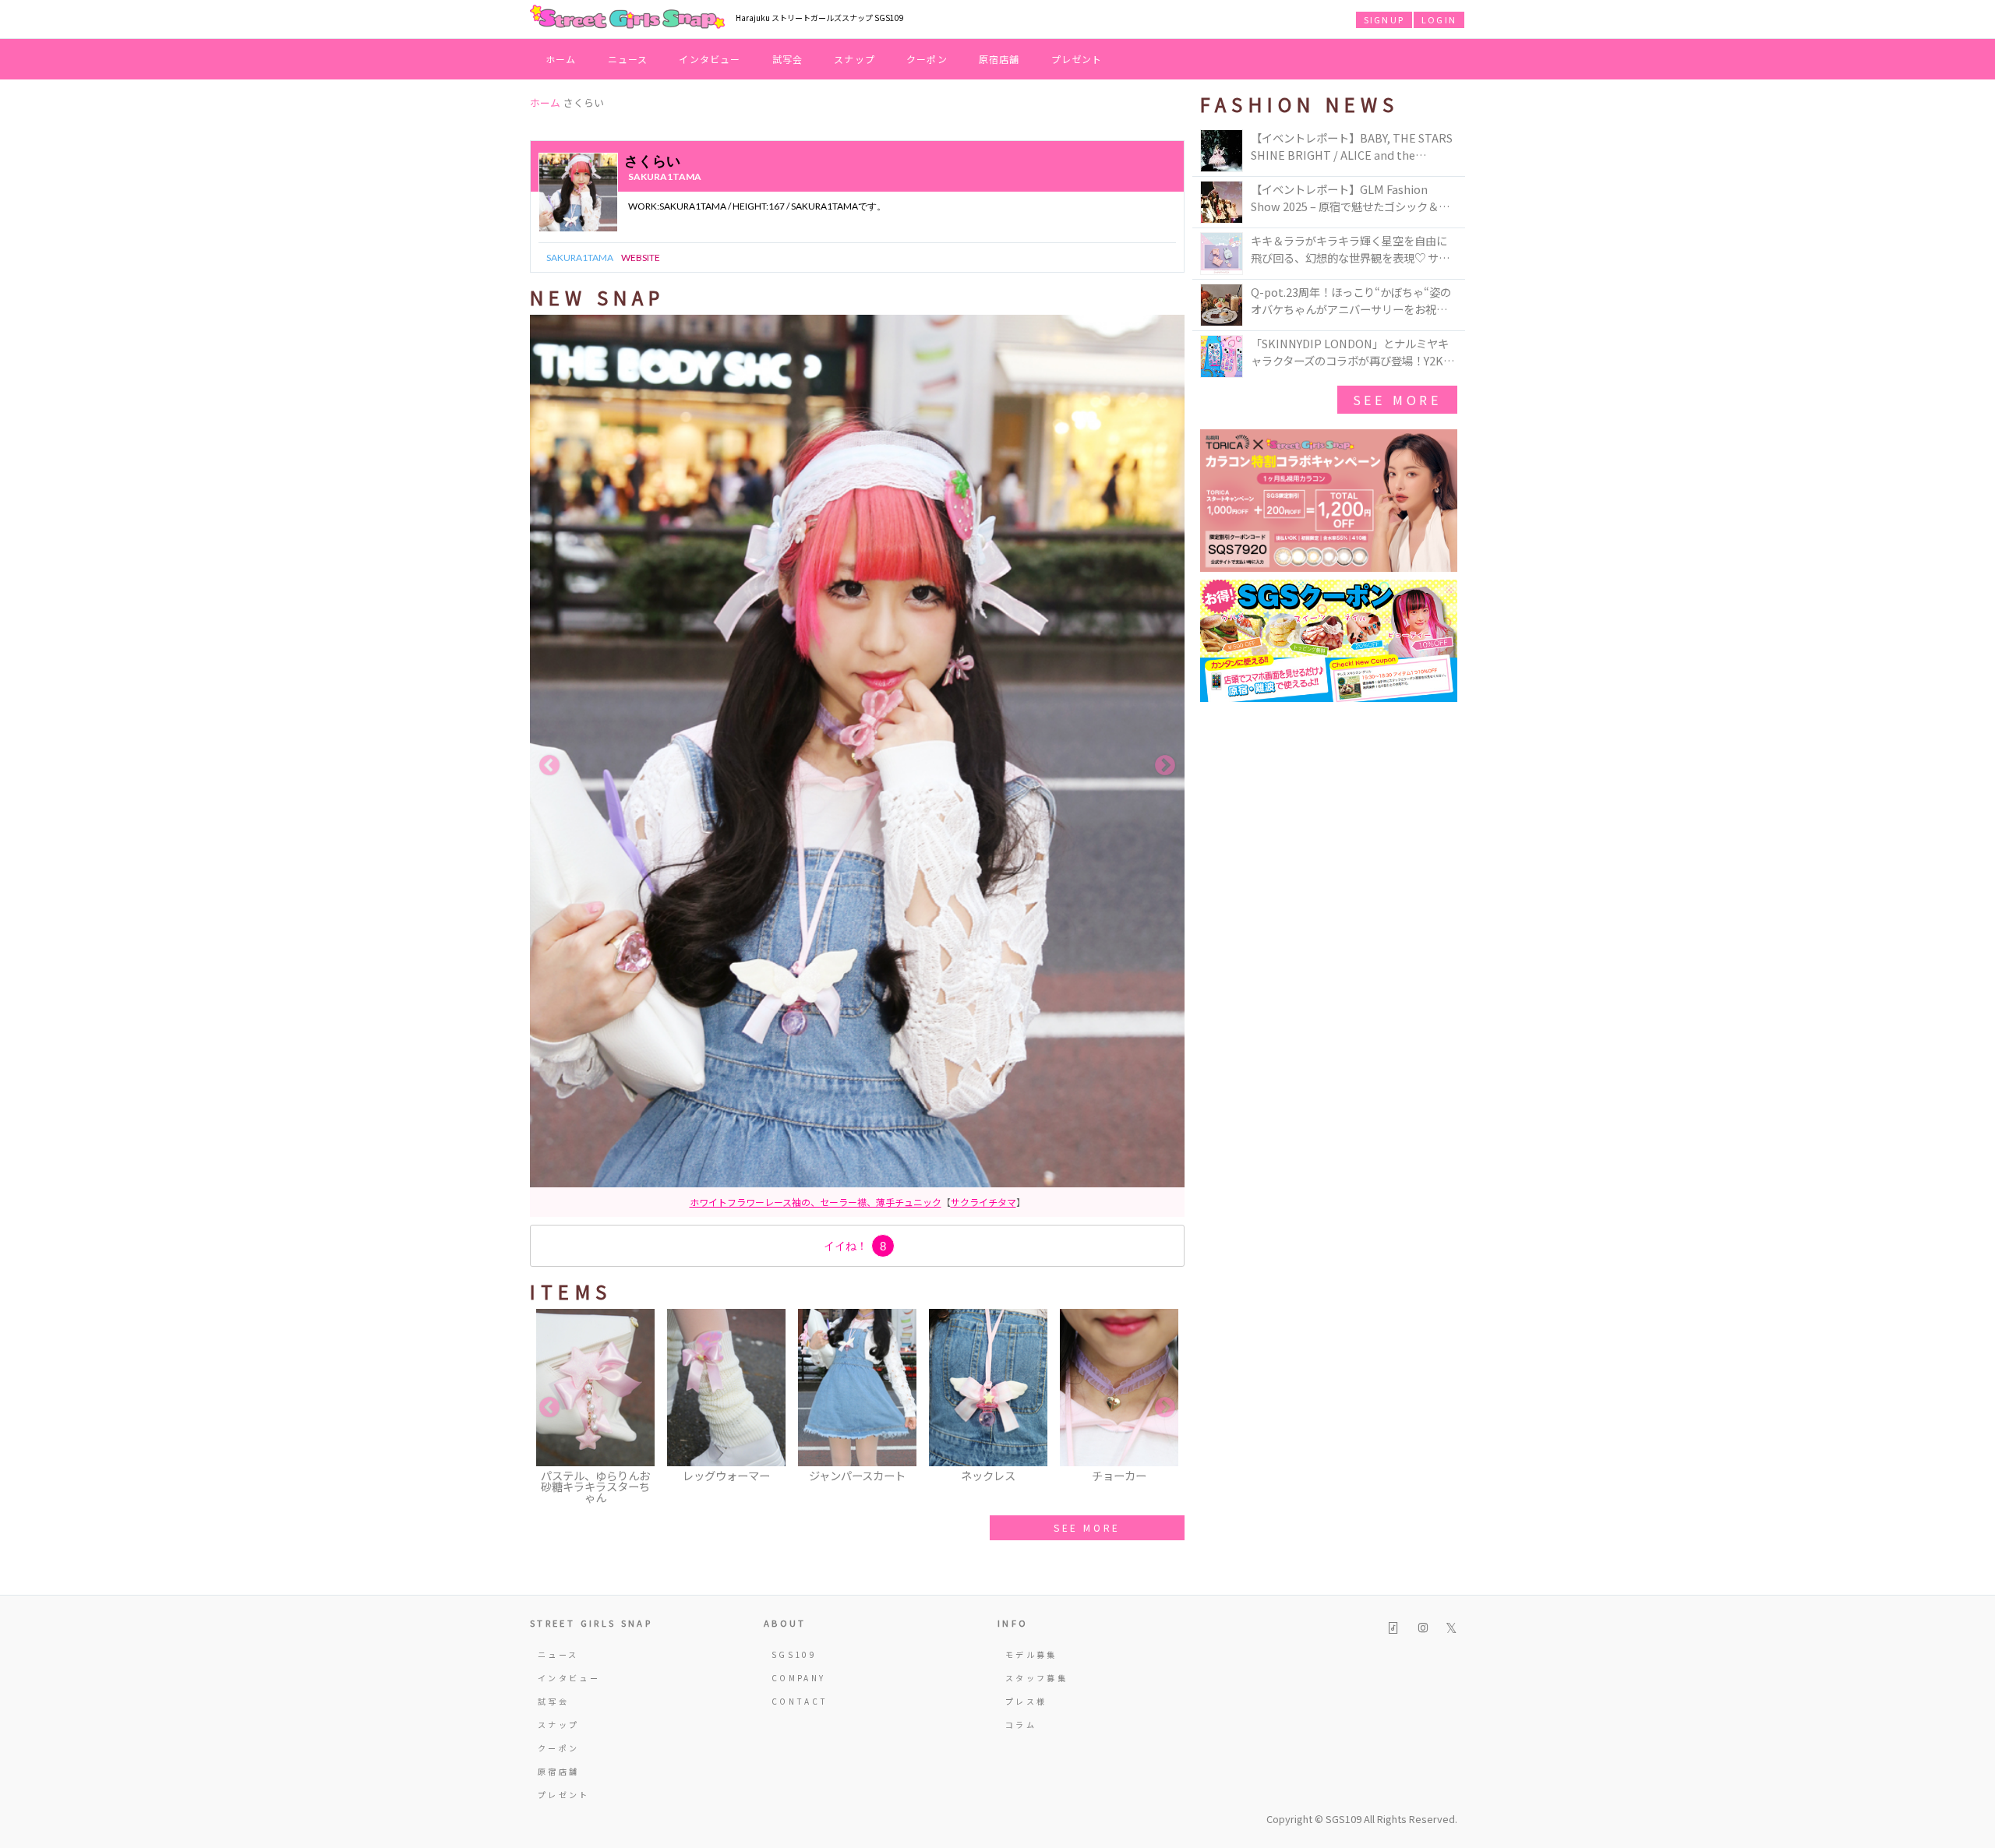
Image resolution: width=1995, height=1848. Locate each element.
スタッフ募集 (1036, 1678)
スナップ (854, 59)
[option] (857, 766)
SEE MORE (1087, 1527)
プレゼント (1077, 59)
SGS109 (794, 1654)
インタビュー (710, 59)
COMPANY (799, 1678)
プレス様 (1026, 1701)
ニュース (628, 59)
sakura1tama (665, 176)
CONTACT (800, 1701)
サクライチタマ (983, 1202)
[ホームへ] (627, 18)
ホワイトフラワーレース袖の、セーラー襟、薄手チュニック (816, 1202)
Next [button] (1165, 766)
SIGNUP (1384, 19)
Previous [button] (549, 766)
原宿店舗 (999, 59)
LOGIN (1439, 19)
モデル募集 (1031, 1654)
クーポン (927, 59)
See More (1397, 400)
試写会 (788, 59)
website (641, 257)
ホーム (561, 59)
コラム (1021, 1725)
